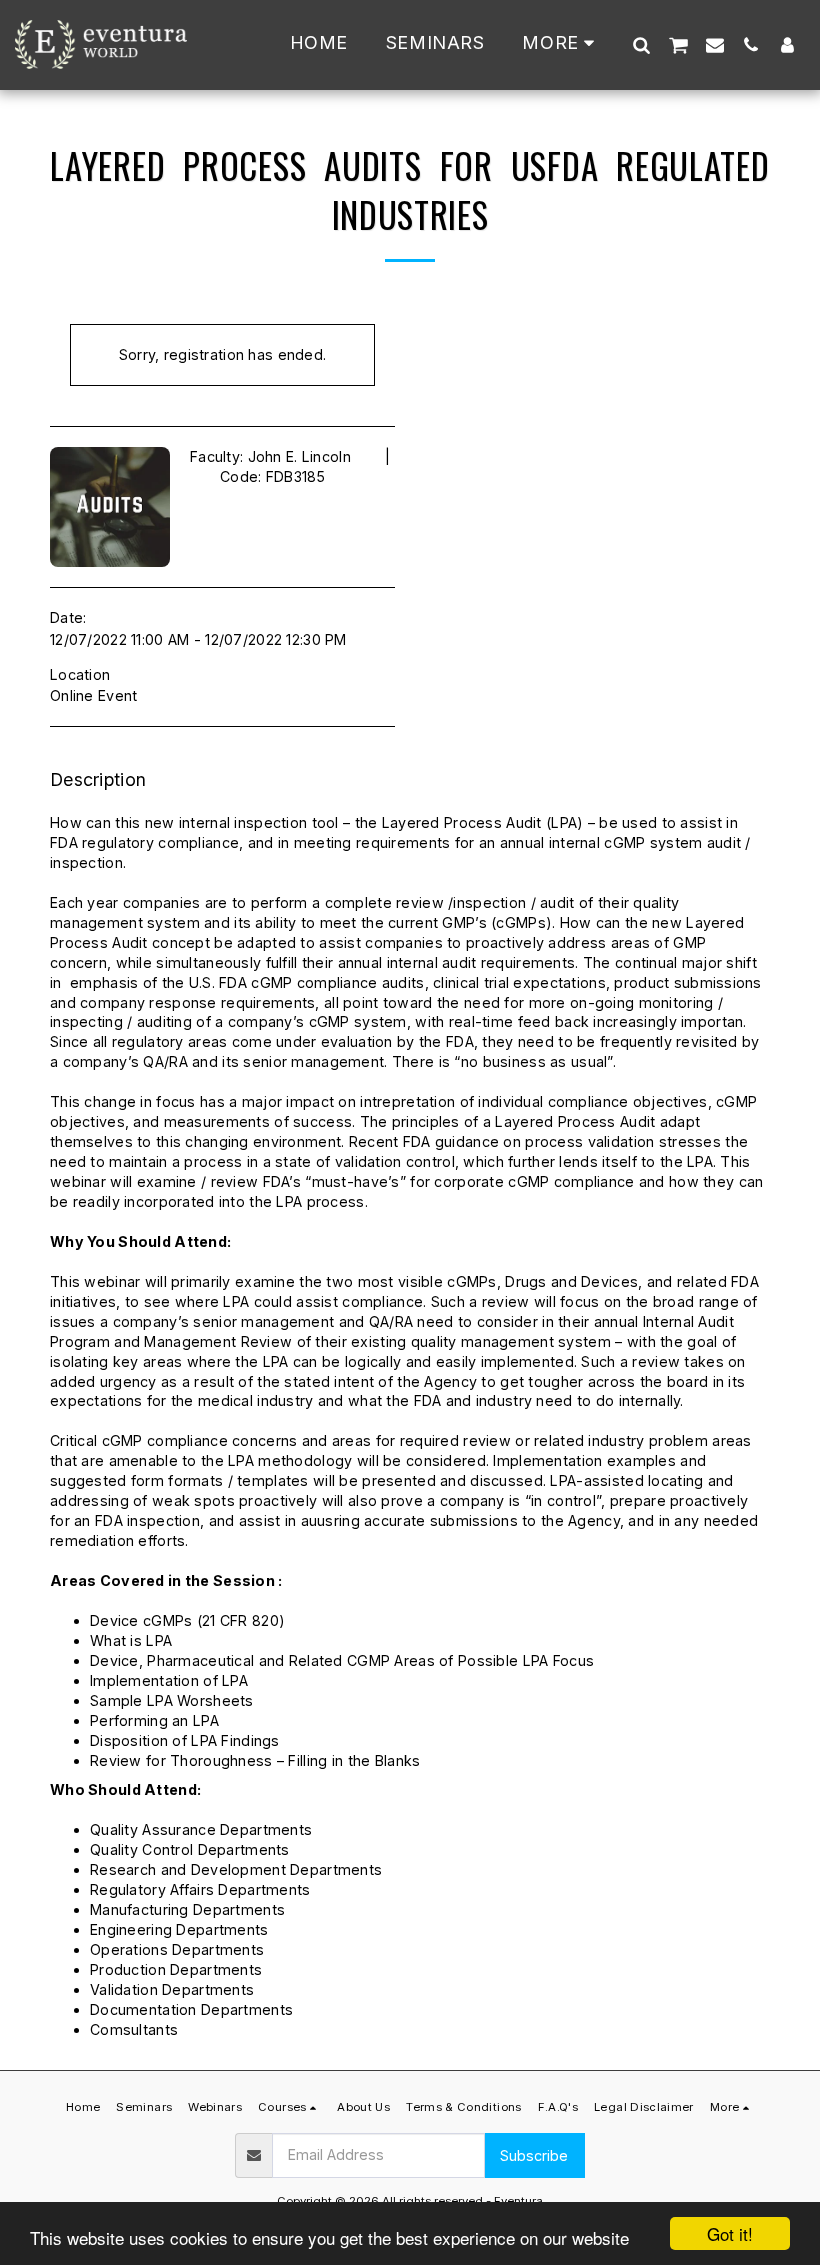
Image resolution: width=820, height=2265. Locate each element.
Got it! (730, 2233)
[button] (641, 44)
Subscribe (534, 2155)
